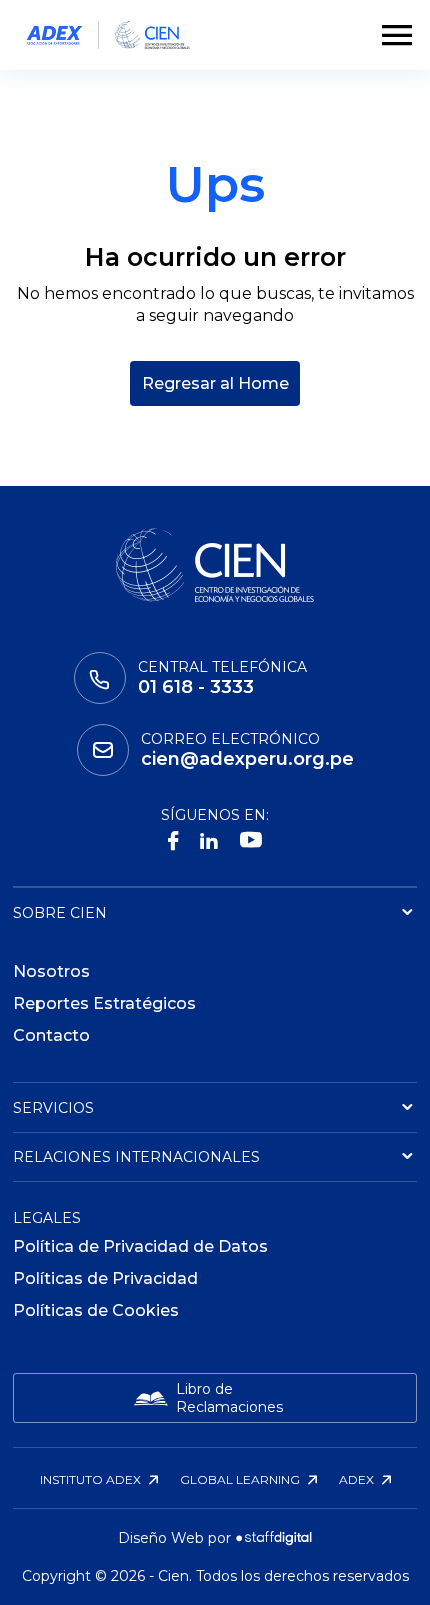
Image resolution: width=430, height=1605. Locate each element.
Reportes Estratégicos (104, 1003)
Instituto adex (92, 1479)
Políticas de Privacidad (105, 1278)
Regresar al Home (215, 383)
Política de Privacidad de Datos (140, 1246)
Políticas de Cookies (96, 1310)
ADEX (358, 1479)
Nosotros (51, 971)
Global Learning (241, 1479)
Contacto (51, 1035)
